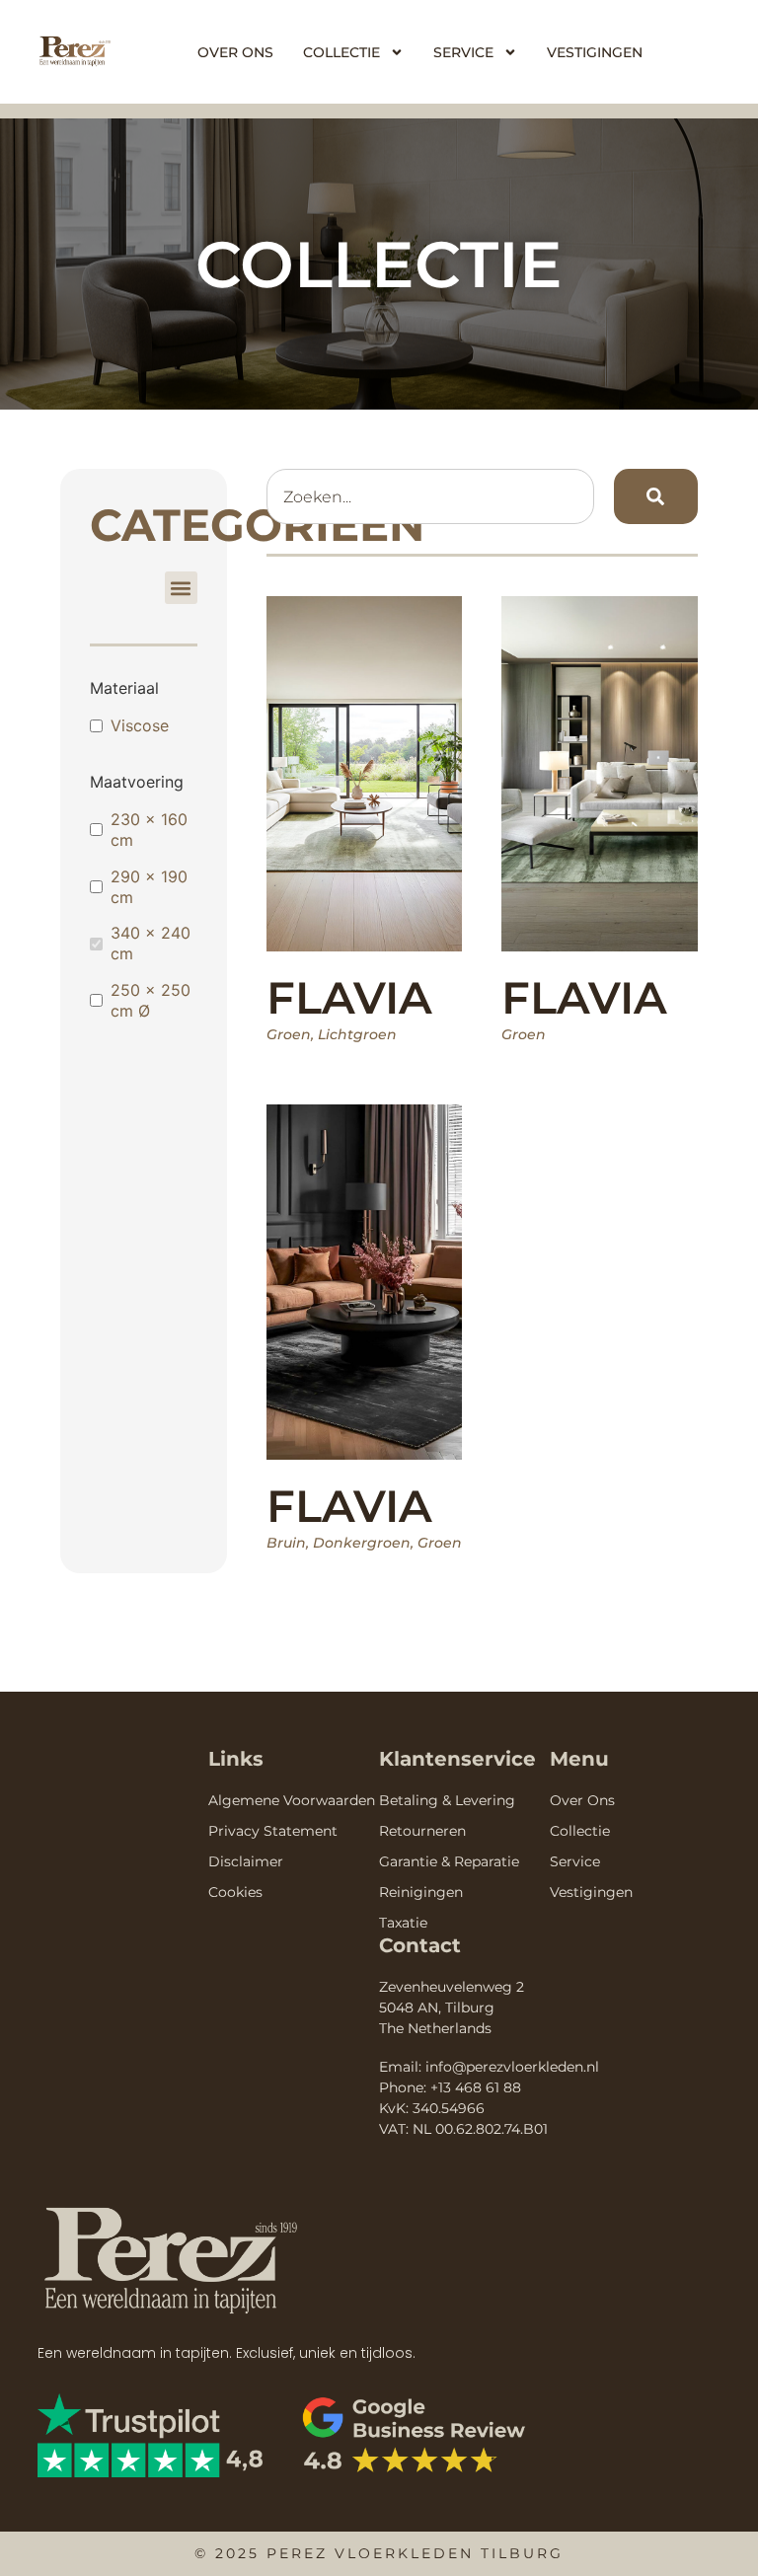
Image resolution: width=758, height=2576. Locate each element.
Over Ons (235, 52)
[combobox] (430, 496)
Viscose (140, 725)
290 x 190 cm (149, 887)
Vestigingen (595, 52)
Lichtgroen (357, 1034)
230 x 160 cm (149, 830)
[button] (181, 588)
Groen (289, 1034)
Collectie (341, 52)
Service (463, 52)
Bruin (286, 1543)
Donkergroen (362, 1543)
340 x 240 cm (151, 943)
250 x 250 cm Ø (151, 1000)
